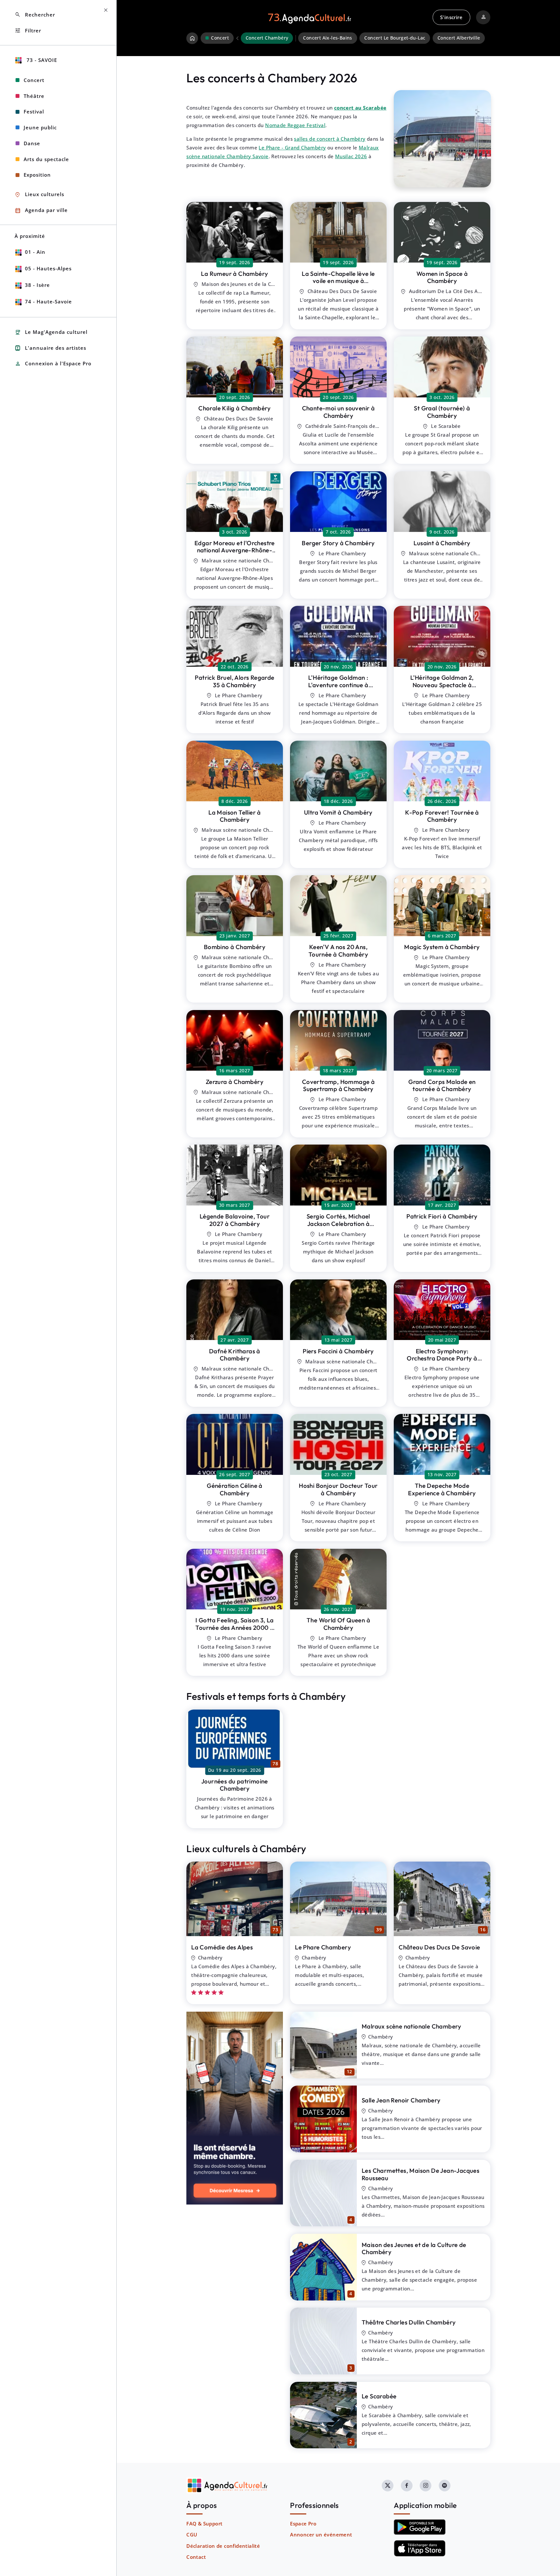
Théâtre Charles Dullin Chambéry (409, 2322)
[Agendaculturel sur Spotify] (445, 2486)
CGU (192, 2535)
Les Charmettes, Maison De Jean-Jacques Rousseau (420, 2174)
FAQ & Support (204, 2523)
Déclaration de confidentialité (223, 2546)
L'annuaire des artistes (50, 348)
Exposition (37, 175)
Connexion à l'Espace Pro (53, 364)
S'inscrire (451, 17)
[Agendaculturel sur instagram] (426, 2486)
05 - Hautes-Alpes (48, 268)
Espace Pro (303, 2523)
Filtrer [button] (28, 31)
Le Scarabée (379, 2396)
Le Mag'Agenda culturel (51, 332)
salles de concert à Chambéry (330, 139)
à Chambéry (234, 274)
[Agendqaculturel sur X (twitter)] (388, 2486)
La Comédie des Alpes (222, 1947)
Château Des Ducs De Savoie (439, 1947)
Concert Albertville (459, 38)
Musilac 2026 (351, 156)
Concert (34, 80)
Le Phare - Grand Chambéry (292, 147)
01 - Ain (35, 252)
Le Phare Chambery (323, 1947)
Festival (34, 112)
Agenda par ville (41, 211)
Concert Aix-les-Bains (327, 38)
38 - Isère (37, 285)
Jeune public (40, 127)
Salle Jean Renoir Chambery (401, 2100)
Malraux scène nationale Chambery (412, 2026)
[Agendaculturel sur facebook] (407, 2486)
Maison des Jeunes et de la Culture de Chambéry (414, 2248)
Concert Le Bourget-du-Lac (395, 38)
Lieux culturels (39, 195)
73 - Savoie (41, 60)
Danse (32, 143)
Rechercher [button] (35, 15)
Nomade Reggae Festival (295, 125)
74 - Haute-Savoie (48, 301)
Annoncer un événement (321, 2535)
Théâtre (34, 96)
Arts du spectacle (46, 159)
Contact (196, 2557)
